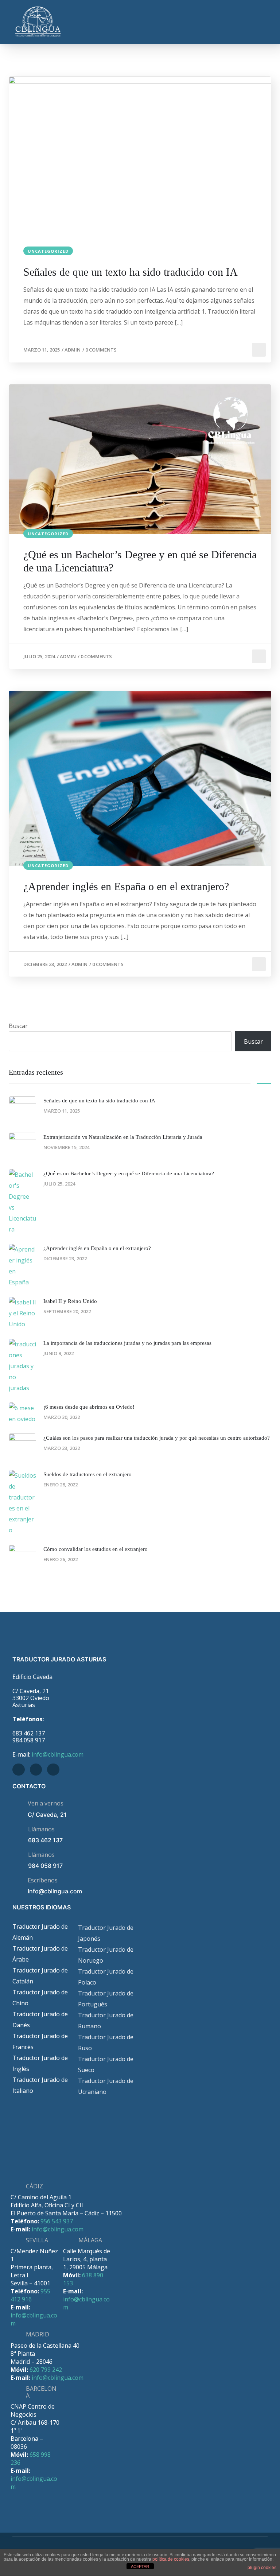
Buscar (18, 1026)
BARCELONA (41, 2392)
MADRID (38, 2334)
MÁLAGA (90, 2240)
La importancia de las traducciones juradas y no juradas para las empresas (127, 1343)
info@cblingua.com (58, 1754)
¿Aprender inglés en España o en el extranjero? (126, 886)
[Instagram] (53, 1770)
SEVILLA (37, 2240)
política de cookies (171, 2559)
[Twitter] (36, 1770)
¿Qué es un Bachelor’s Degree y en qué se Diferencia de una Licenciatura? (140, 561)
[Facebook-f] (19, 1770)
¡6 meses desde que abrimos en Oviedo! (89, 1407)
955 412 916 (30, 2295)
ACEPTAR (140, 2567)
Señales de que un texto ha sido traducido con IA (131, 272)
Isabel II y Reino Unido (70, 1301)
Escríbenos (43, 1880)
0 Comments (101, 350)
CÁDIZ (34, 2186)
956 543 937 (57, 2221)
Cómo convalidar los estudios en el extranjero (96, 1549)
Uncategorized (48, 251)
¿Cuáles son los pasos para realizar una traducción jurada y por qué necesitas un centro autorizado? (157, 1438)
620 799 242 (46, 2370)
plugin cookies (262, 2568)
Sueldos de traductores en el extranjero (87, 1474)
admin (73, 350)
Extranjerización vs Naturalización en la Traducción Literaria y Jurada (123, 1137)
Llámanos (41, 1829)
